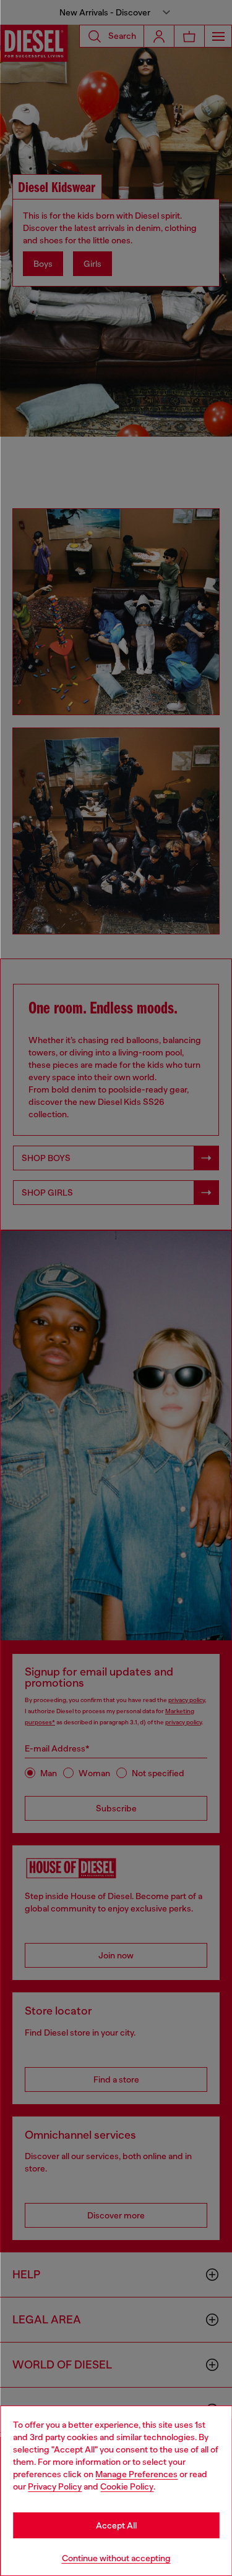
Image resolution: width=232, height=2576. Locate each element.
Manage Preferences (136, 2474)
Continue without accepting (116, 2558)
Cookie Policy (127, 2486)
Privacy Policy (55, 2486)
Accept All (116, 2525)
